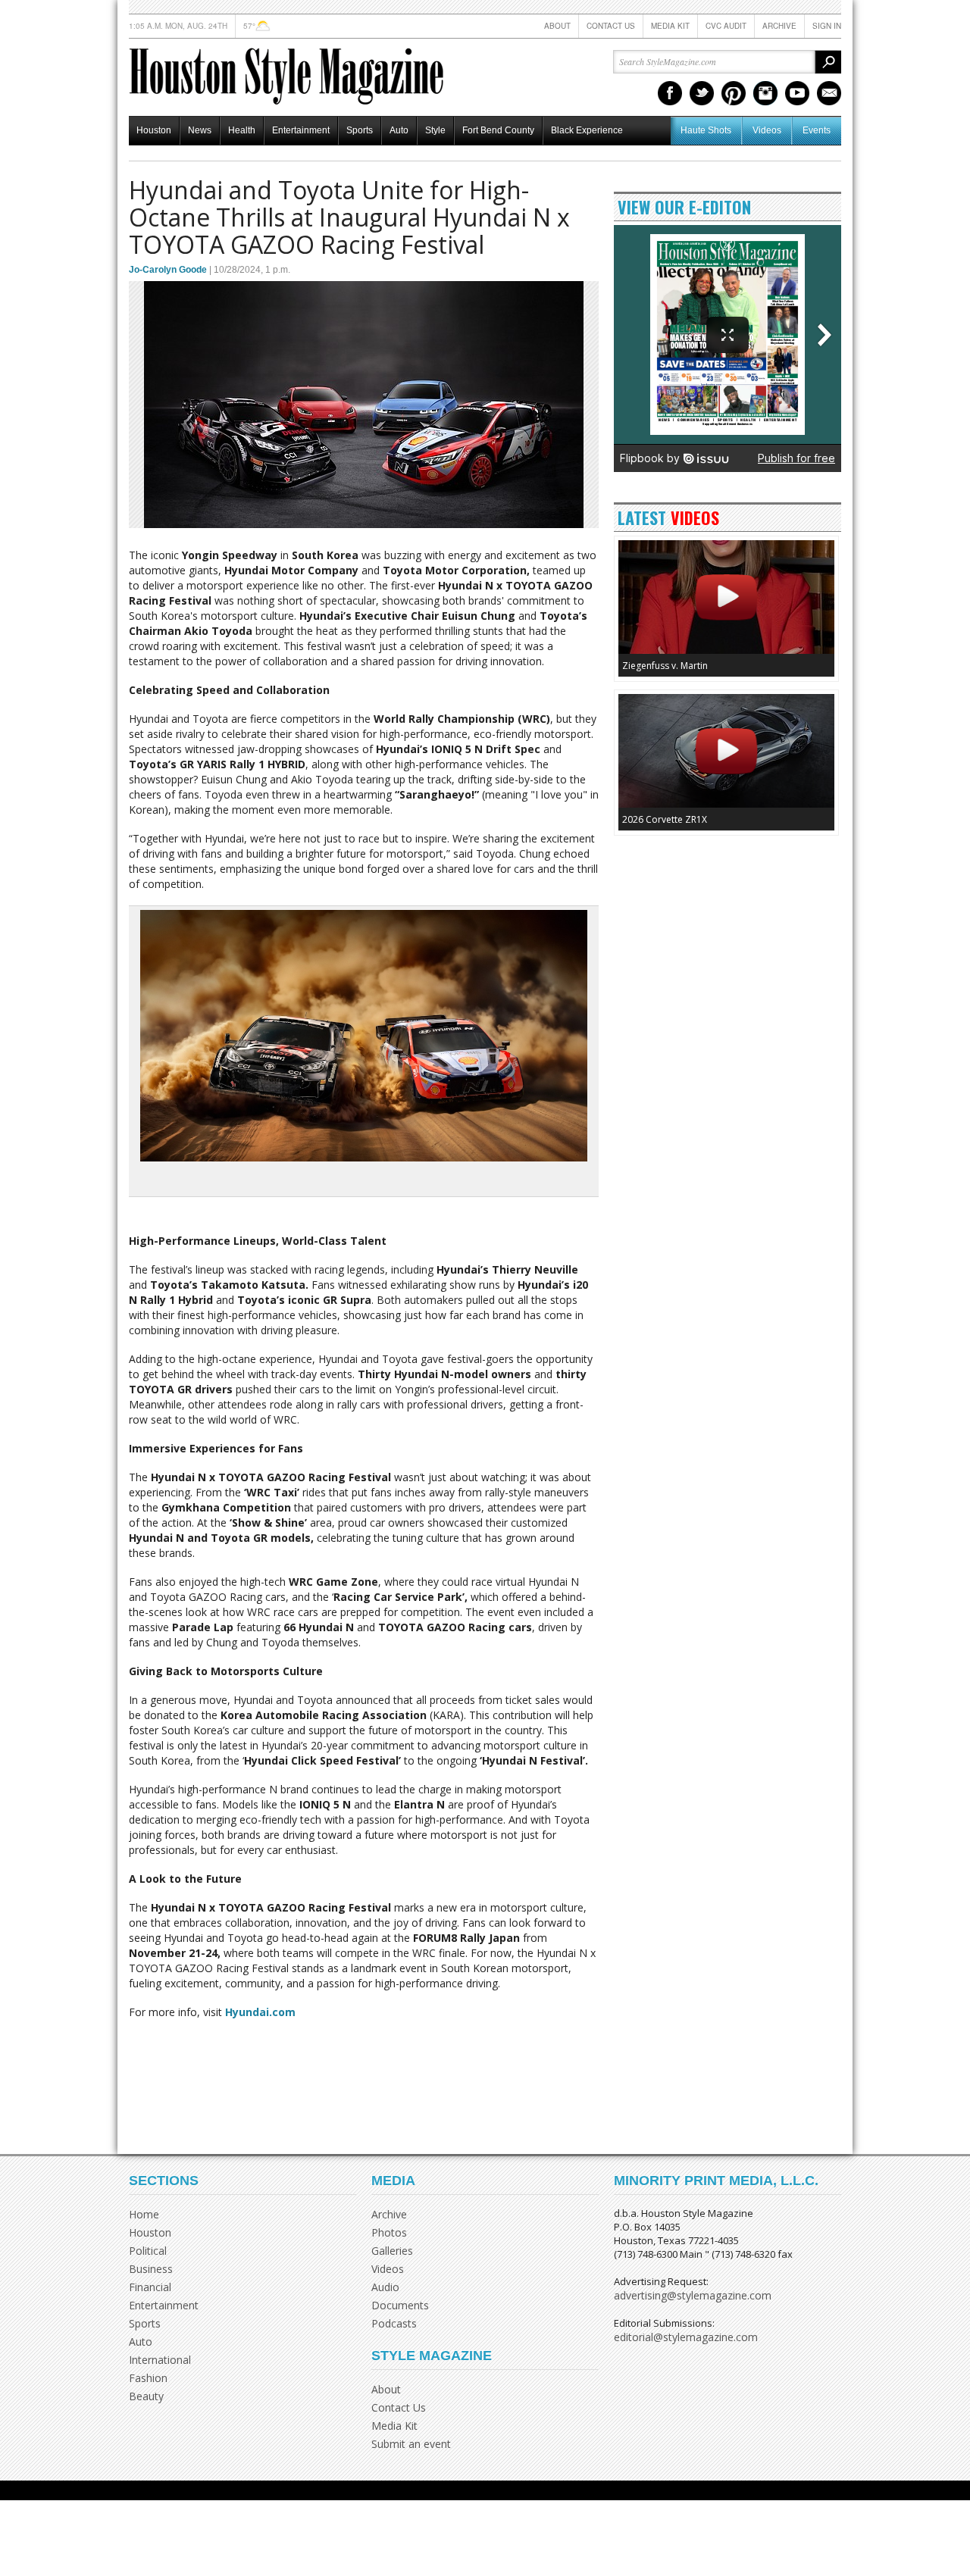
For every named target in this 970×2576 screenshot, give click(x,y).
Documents (400, 2305)
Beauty (146, 2396)
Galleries (392, 2251)
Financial (150, 2287)
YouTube (797, 93)
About (557, 26)
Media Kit (670, 26)
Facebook (670, 93)
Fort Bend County (498, 130)
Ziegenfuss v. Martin (665, 666)
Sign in (827, 26)
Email (829, 93)
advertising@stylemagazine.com (693, 2295)
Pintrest (734, 93)
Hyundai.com (259, 2012)
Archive (779, 26)
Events (817, 130)
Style (435, 130)
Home (144, 2214)
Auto (399, 130)
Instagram (765, 93)
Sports (360, 130)
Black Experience (587, 130)
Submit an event (411, 2444)
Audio (385, 2287)
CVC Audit (726, 26)
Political (148, 2251)
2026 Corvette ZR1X (665, 819)
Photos (389, 2232)
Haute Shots (706, 130)
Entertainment (301, 130)
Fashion (148, 2378)
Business (151, 2269)
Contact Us (611, 26)
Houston (154, 130)
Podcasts (394, 2323)
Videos (767, 130)
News (200, 130)
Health (242, 130)
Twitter (702, 93)
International (160, 2360)
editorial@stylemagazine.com (686, 2337)
